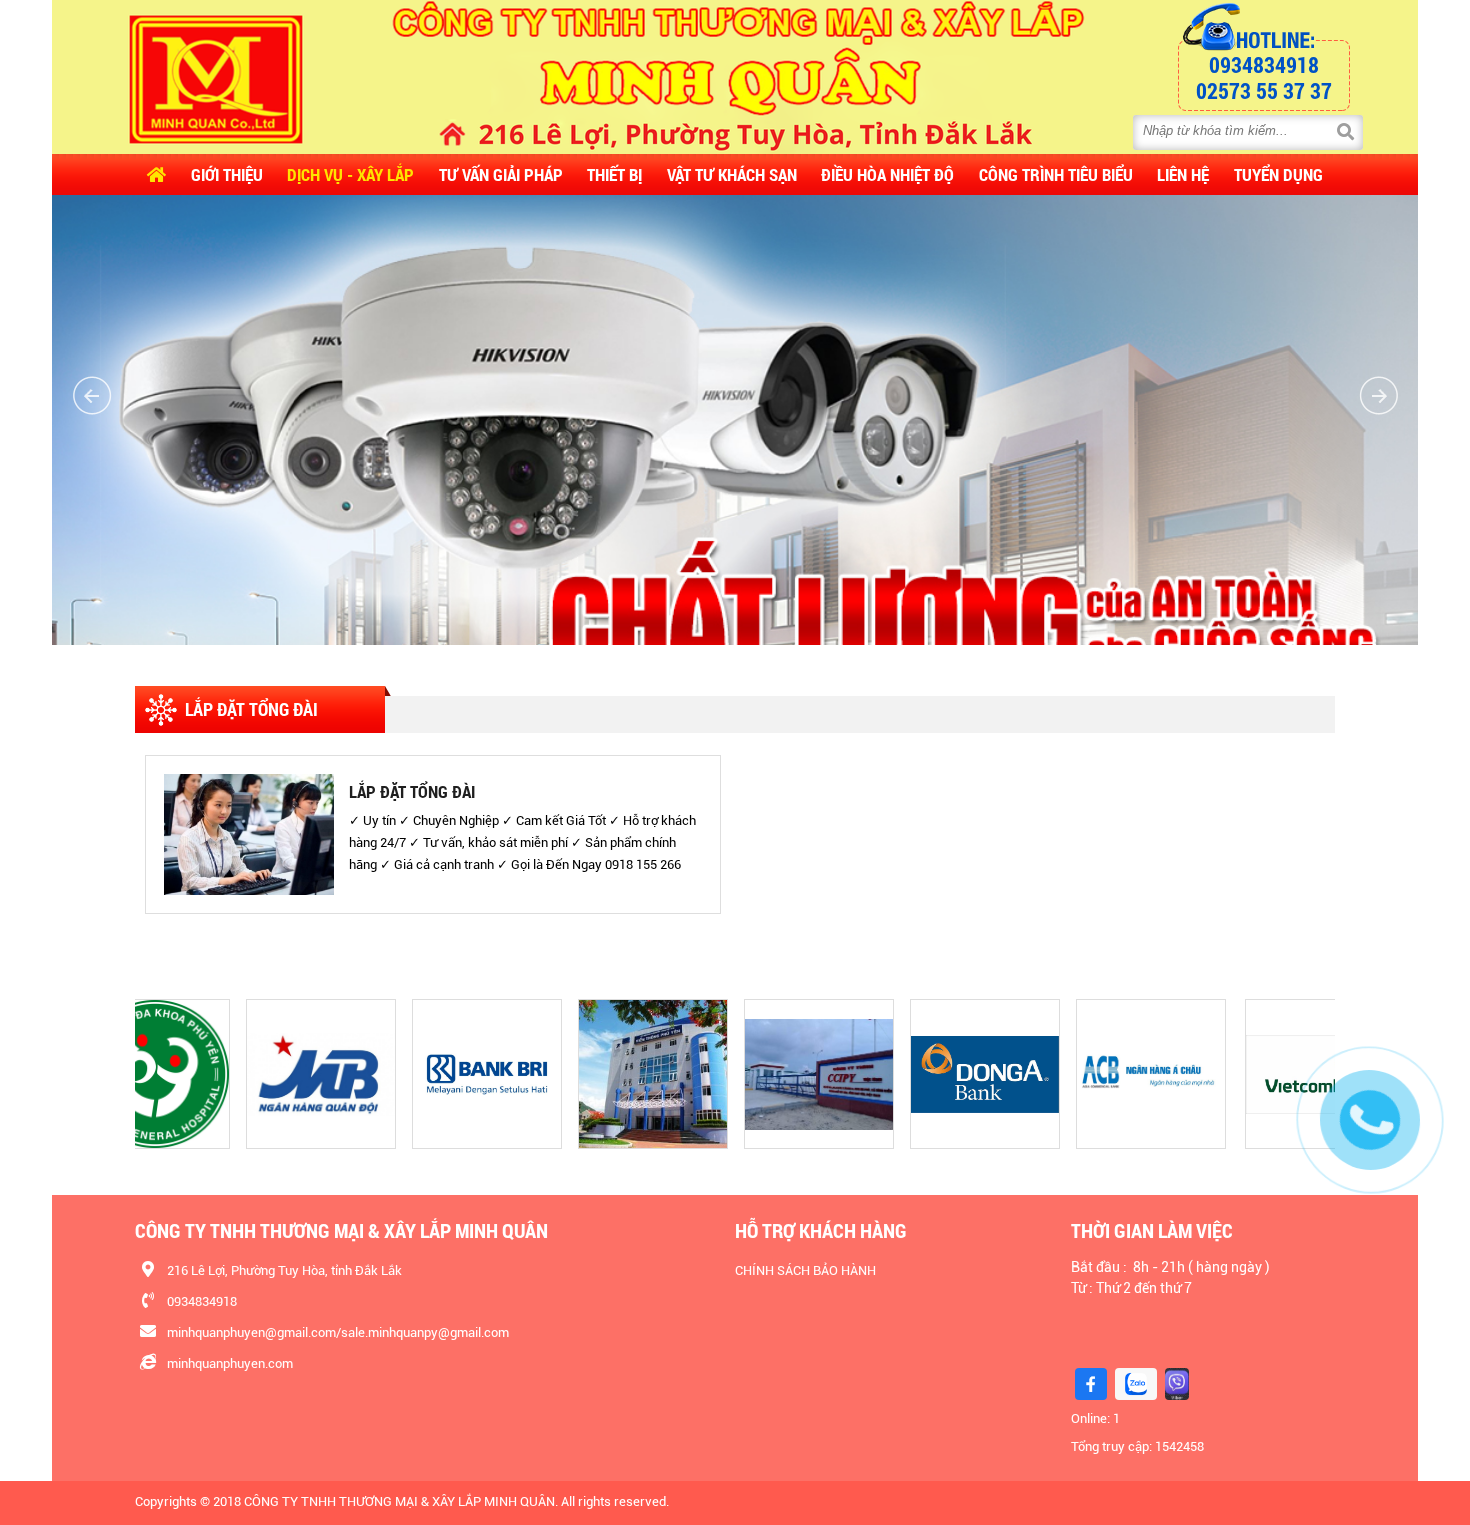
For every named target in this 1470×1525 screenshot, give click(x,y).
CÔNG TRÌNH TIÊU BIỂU (1056, 174)
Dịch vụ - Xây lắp (350, 174)
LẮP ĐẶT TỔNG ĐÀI (412, 791)
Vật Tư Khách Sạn (732, 174)
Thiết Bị (614, 174)
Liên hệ (1183, 174)
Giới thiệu (227, 174)
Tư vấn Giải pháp (501, 174)
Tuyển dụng (1278, 174)
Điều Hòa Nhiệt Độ (887, 174)
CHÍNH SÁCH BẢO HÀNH (805, 1270)
